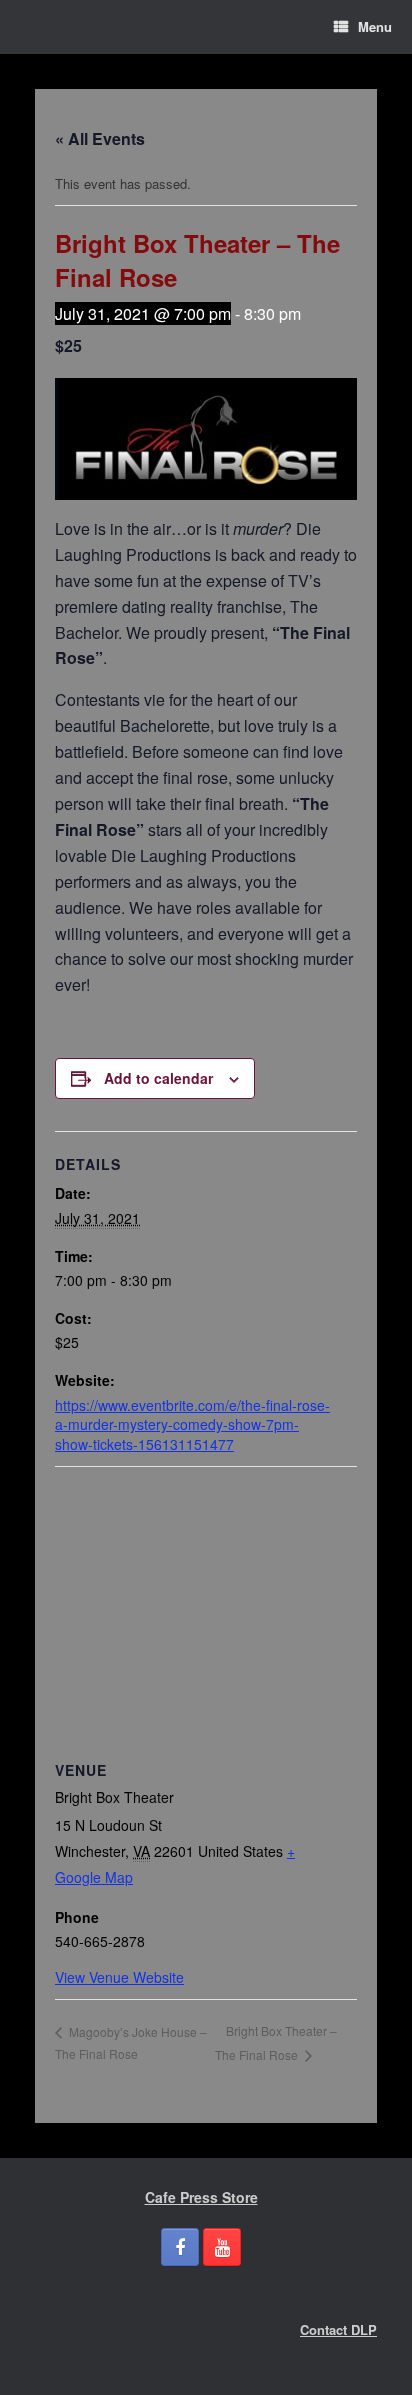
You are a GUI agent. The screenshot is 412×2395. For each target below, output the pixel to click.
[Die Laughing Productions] (35, 27)
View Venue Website (119, 1977)
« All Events (100, 138)
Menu (375, 26)
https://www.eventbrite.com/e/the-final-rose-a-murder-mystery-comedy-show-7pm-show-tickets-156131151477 (192, 1424)
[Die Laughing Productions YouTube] (222, 2247)
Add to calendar (158, 1078)
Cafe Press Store (201, 2197)
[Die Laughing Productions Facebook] (180, 2247)
